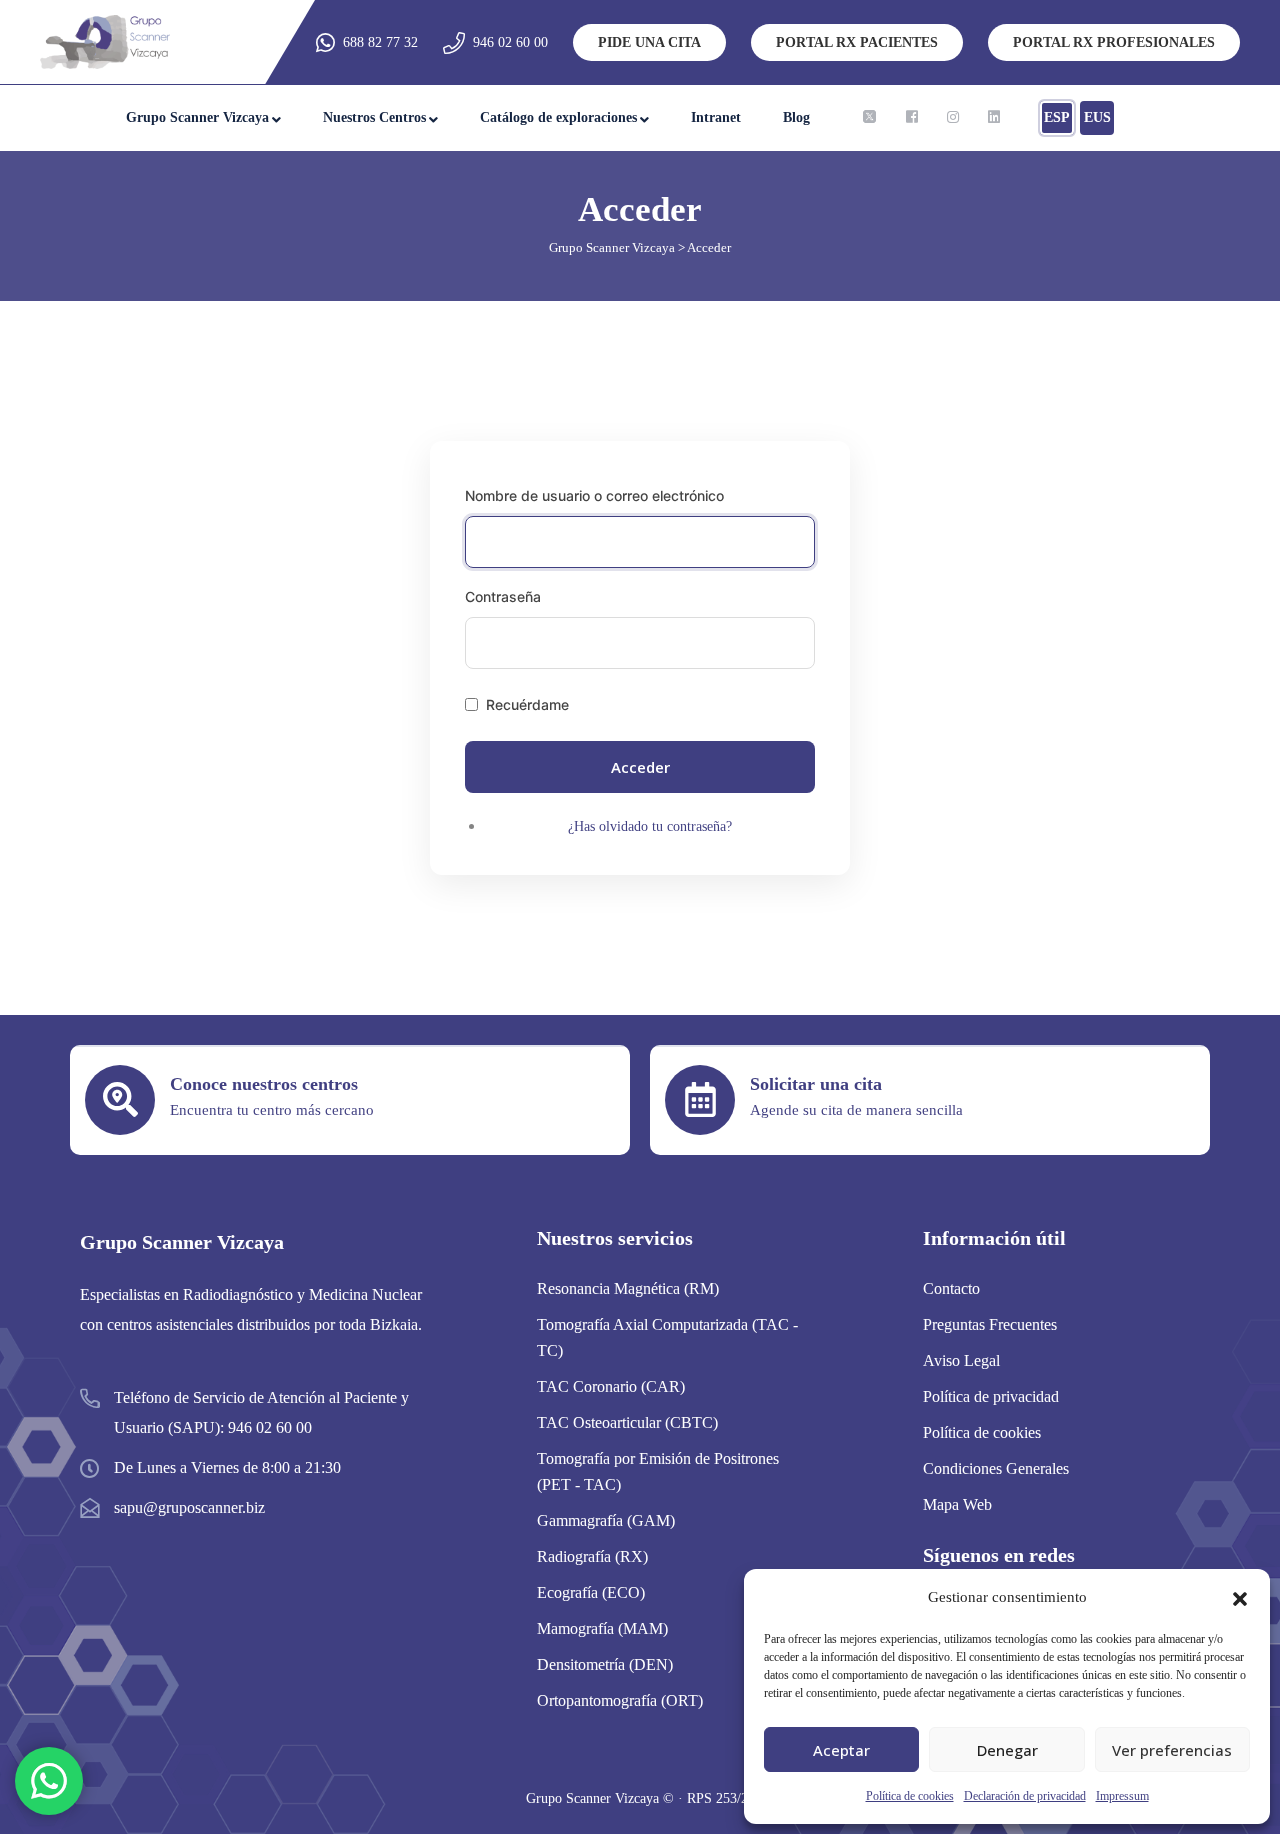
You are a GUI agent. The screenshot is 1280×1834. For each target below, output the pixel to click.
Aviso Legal (961, 1360)
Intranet (716, 117)
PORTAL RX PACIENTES (857, 42)
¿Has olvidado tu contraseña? (650, 826)
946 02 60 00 (510, 42)
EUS (1097, 117)
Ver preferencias (1172, 1750)
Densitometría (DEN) (605, 1664)
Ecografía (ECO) (591, 1592)
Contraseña (503, 596)
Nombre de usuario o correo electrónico (594, 495)
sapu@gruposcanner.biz (189, 1507)
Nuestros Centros (374, 117)
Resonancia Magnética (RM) (628, 1288)
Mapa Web (957, 1504)
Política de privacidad (991, 1396)
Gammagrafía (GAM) (606, 1520)
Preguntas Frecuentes (990, 1324)
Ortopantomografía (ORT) (620, 1700)
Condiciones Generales (996, 1468)
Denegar (1007, 1750)
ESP (1057, 117)
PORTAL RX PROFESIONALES (1114, 42)
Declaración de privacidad (1025, 1796)
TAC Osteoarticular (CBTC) (627, 1422)
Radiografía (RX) (592, 1556)
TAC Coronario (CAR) (611, 1386)
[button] (1240, 1597)
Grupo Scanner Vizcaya (197, 117)
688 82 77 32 (380, 42)
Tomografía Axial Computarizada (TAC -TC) (667, 1337)
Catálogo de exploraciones (558, 117)
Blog (796, 117)
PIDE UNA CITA (649, 42)
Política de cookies (910, 1796)
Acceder (640, 767)
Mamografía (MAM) (602, 1628)
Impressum (1122, 1796)
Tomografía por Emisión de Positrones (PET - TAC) (658, 1471)
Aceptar (841, 1750)
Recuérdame (527, 704)
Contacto (951, 1288)
